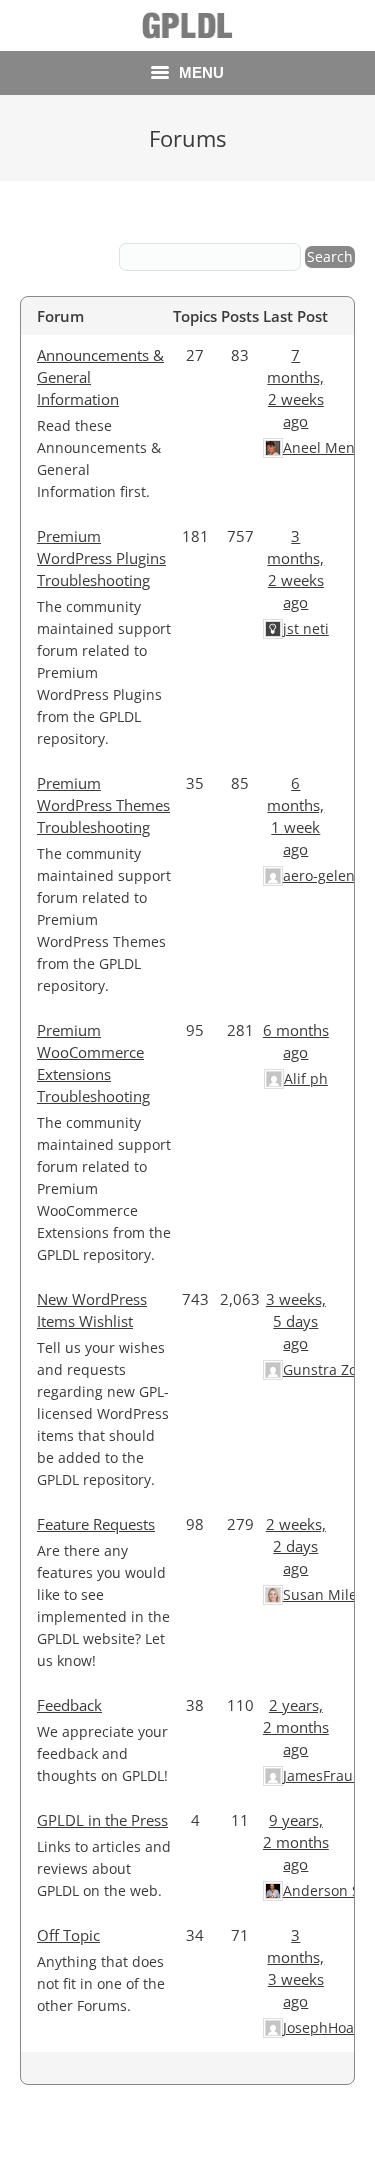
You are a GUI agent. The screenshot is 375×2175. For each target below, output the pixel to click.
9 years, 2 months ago (296, 1842)
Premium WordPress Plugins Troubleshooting (101, 558)
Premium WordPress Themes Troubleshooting (103, 805)
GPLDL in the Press (102, 1820)
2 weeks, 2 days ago (296, 1546)
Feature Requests (96, 1524)
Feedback (69, 1705)
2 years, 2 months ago (296, 1727)
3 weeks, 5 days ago (296, 1321)
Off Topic (68, 1935)
